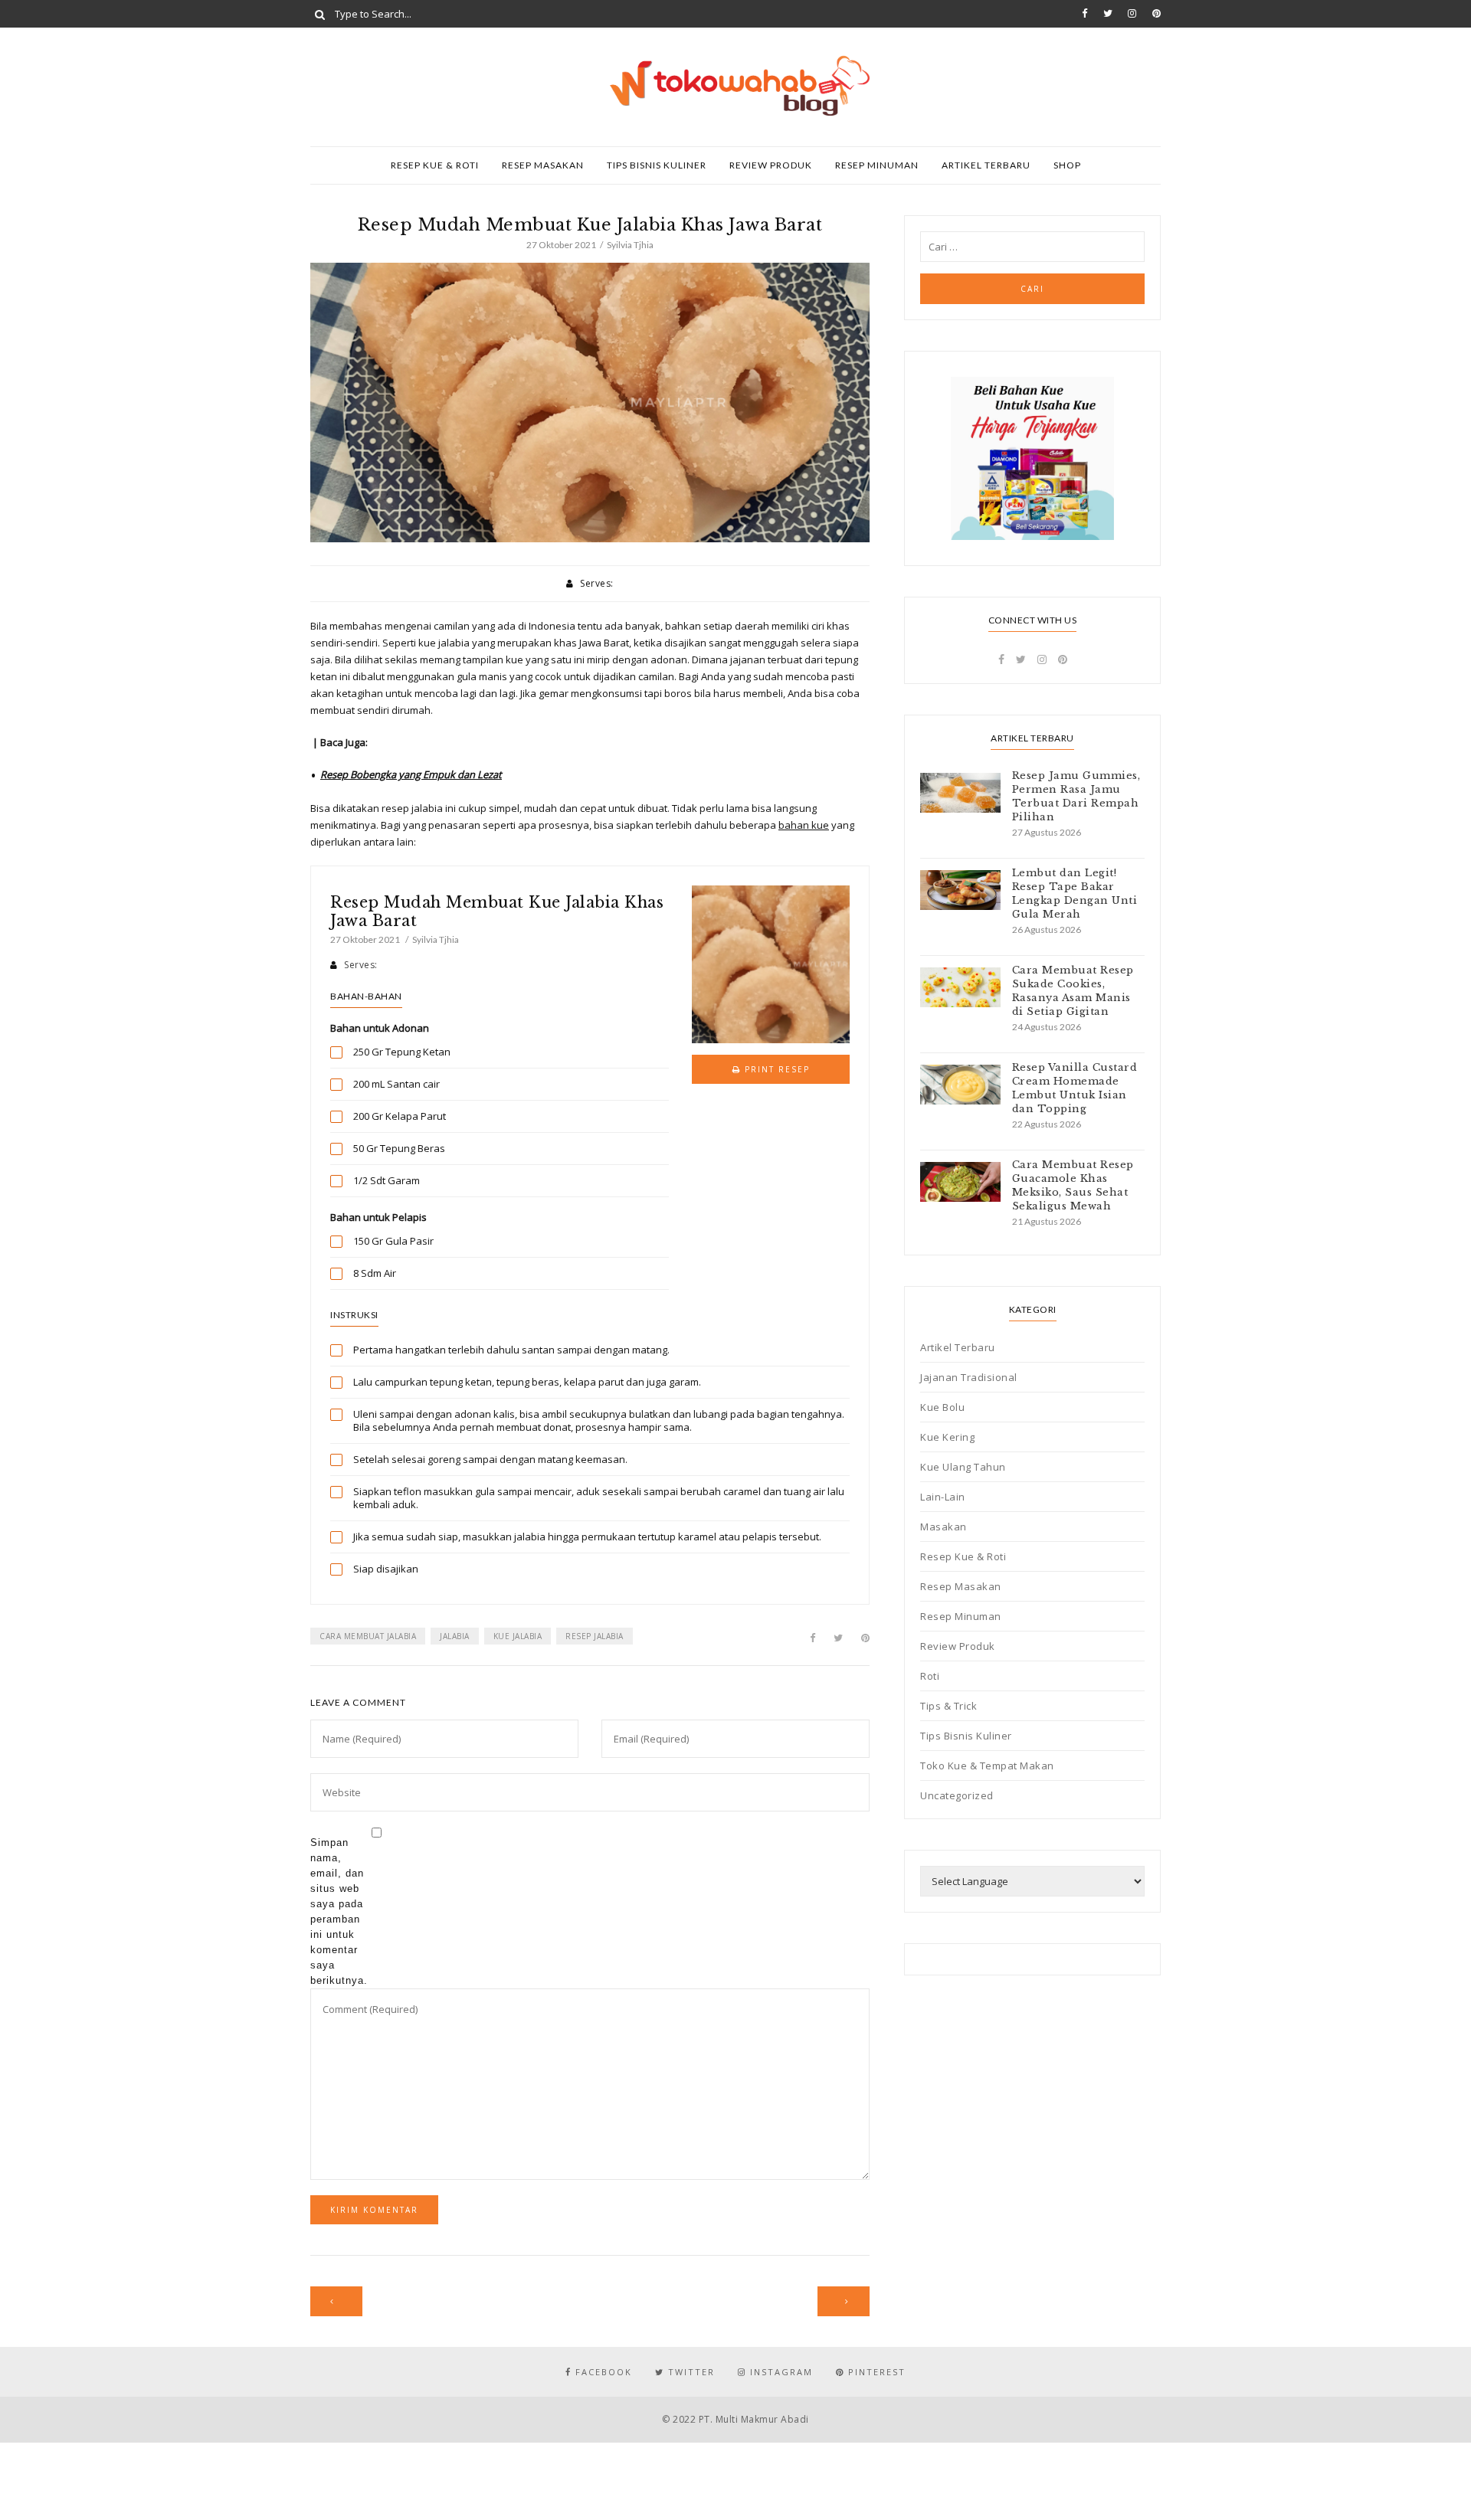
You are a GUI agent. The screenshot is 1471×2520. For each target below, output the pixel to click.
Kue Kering (947, 1437)
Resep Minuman (877, 165)
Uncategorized (957, 1795)
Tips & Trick (948, 1706)
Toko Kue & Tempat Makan (987, 1766)
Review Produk (771, 165)
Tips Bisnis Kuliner (657, 165)
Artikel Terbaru (986, 165)
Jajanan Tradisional (969, 1377)
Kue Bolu (942, 1407)
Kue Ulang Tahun (963, 1467)
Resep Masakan (543, 165)
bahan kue (804, 825)
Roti (930, 1676)
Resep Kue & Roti (435, 165)
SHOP (1067, 165)
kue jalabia (518, 1636)
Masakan (944, 1527)
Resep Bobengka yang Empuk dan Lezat (411, 774)
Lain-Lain (943, 1497)
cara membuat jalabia (368, 1636)
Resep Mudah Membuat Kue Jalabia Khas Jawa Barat (497, 911)
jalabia (455, 1636)
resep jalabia (595, 1636)
